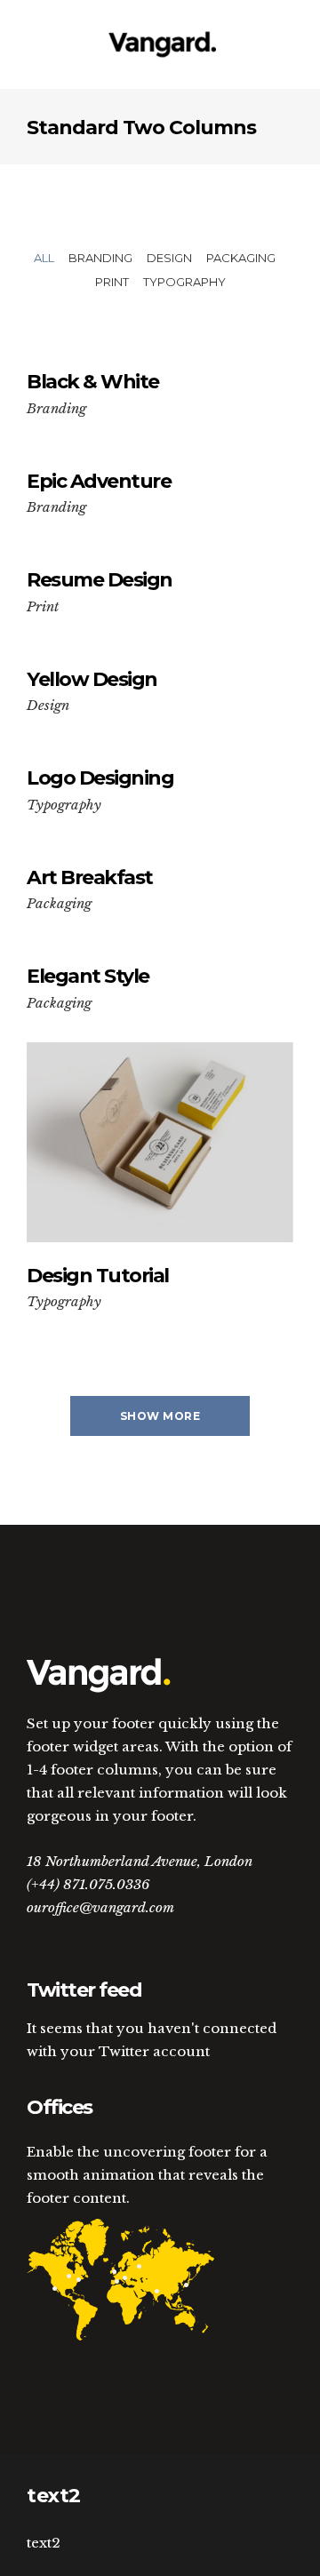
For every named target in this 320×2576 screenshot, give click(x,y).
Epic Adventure (99, 481)
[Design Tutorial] (160, 1142)
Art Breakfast (90, 877)
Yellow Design (92, 679)
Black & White (93, 382)
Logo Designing (100, 778)
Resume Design (100, 580)
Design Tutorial (98, 1276)
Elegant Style (88, 976)
